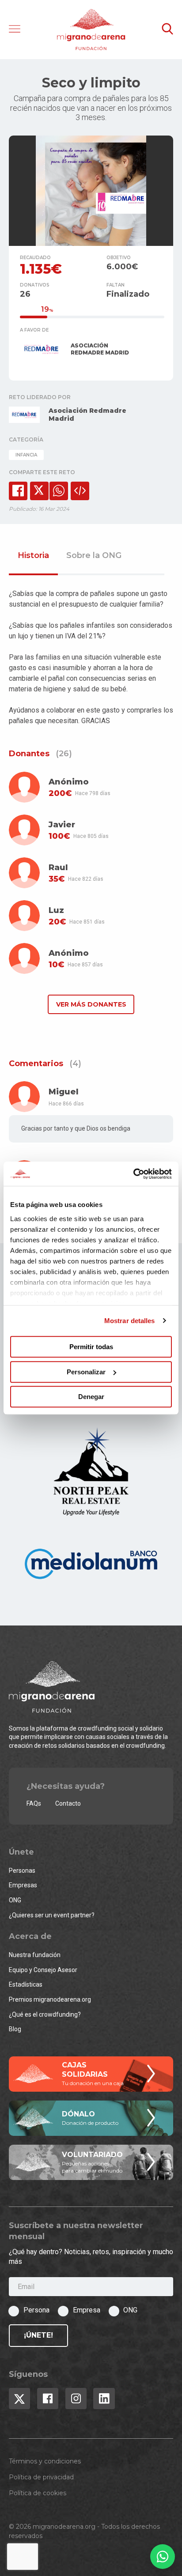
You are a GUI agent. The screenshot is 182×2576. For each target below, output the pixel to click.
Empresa (87, 2310)
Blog (15, 2029)
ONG (15, 1900)
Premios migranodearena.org (50, 1999)
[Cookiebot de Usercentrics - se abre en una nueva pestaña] (133, 1174)
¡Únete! (38, 2335)
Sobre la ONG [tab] (94, 556)
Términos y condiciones (45, 2461)
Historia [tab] (33, 556)
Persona (36, 2310)
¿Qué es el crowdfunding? (45, 2014)
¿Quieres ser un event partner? (52, 1915)
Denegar (91, 1397)
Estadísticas (26, 1984)
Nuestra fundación (35, 1955)
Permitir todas (91, 1347)
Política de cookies (38, 2493)
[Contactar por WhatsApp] (163, 2557)
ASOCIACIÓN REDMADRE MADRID (100, 349)
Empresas (23, 1885)
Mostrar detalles (130, 1321)
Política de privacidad (41, 2477)
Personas (22, 1871)
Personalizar (86, 1372)
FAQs (34, 1803)
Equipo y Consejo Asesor (43, 1970)
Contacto (68, 1803)
